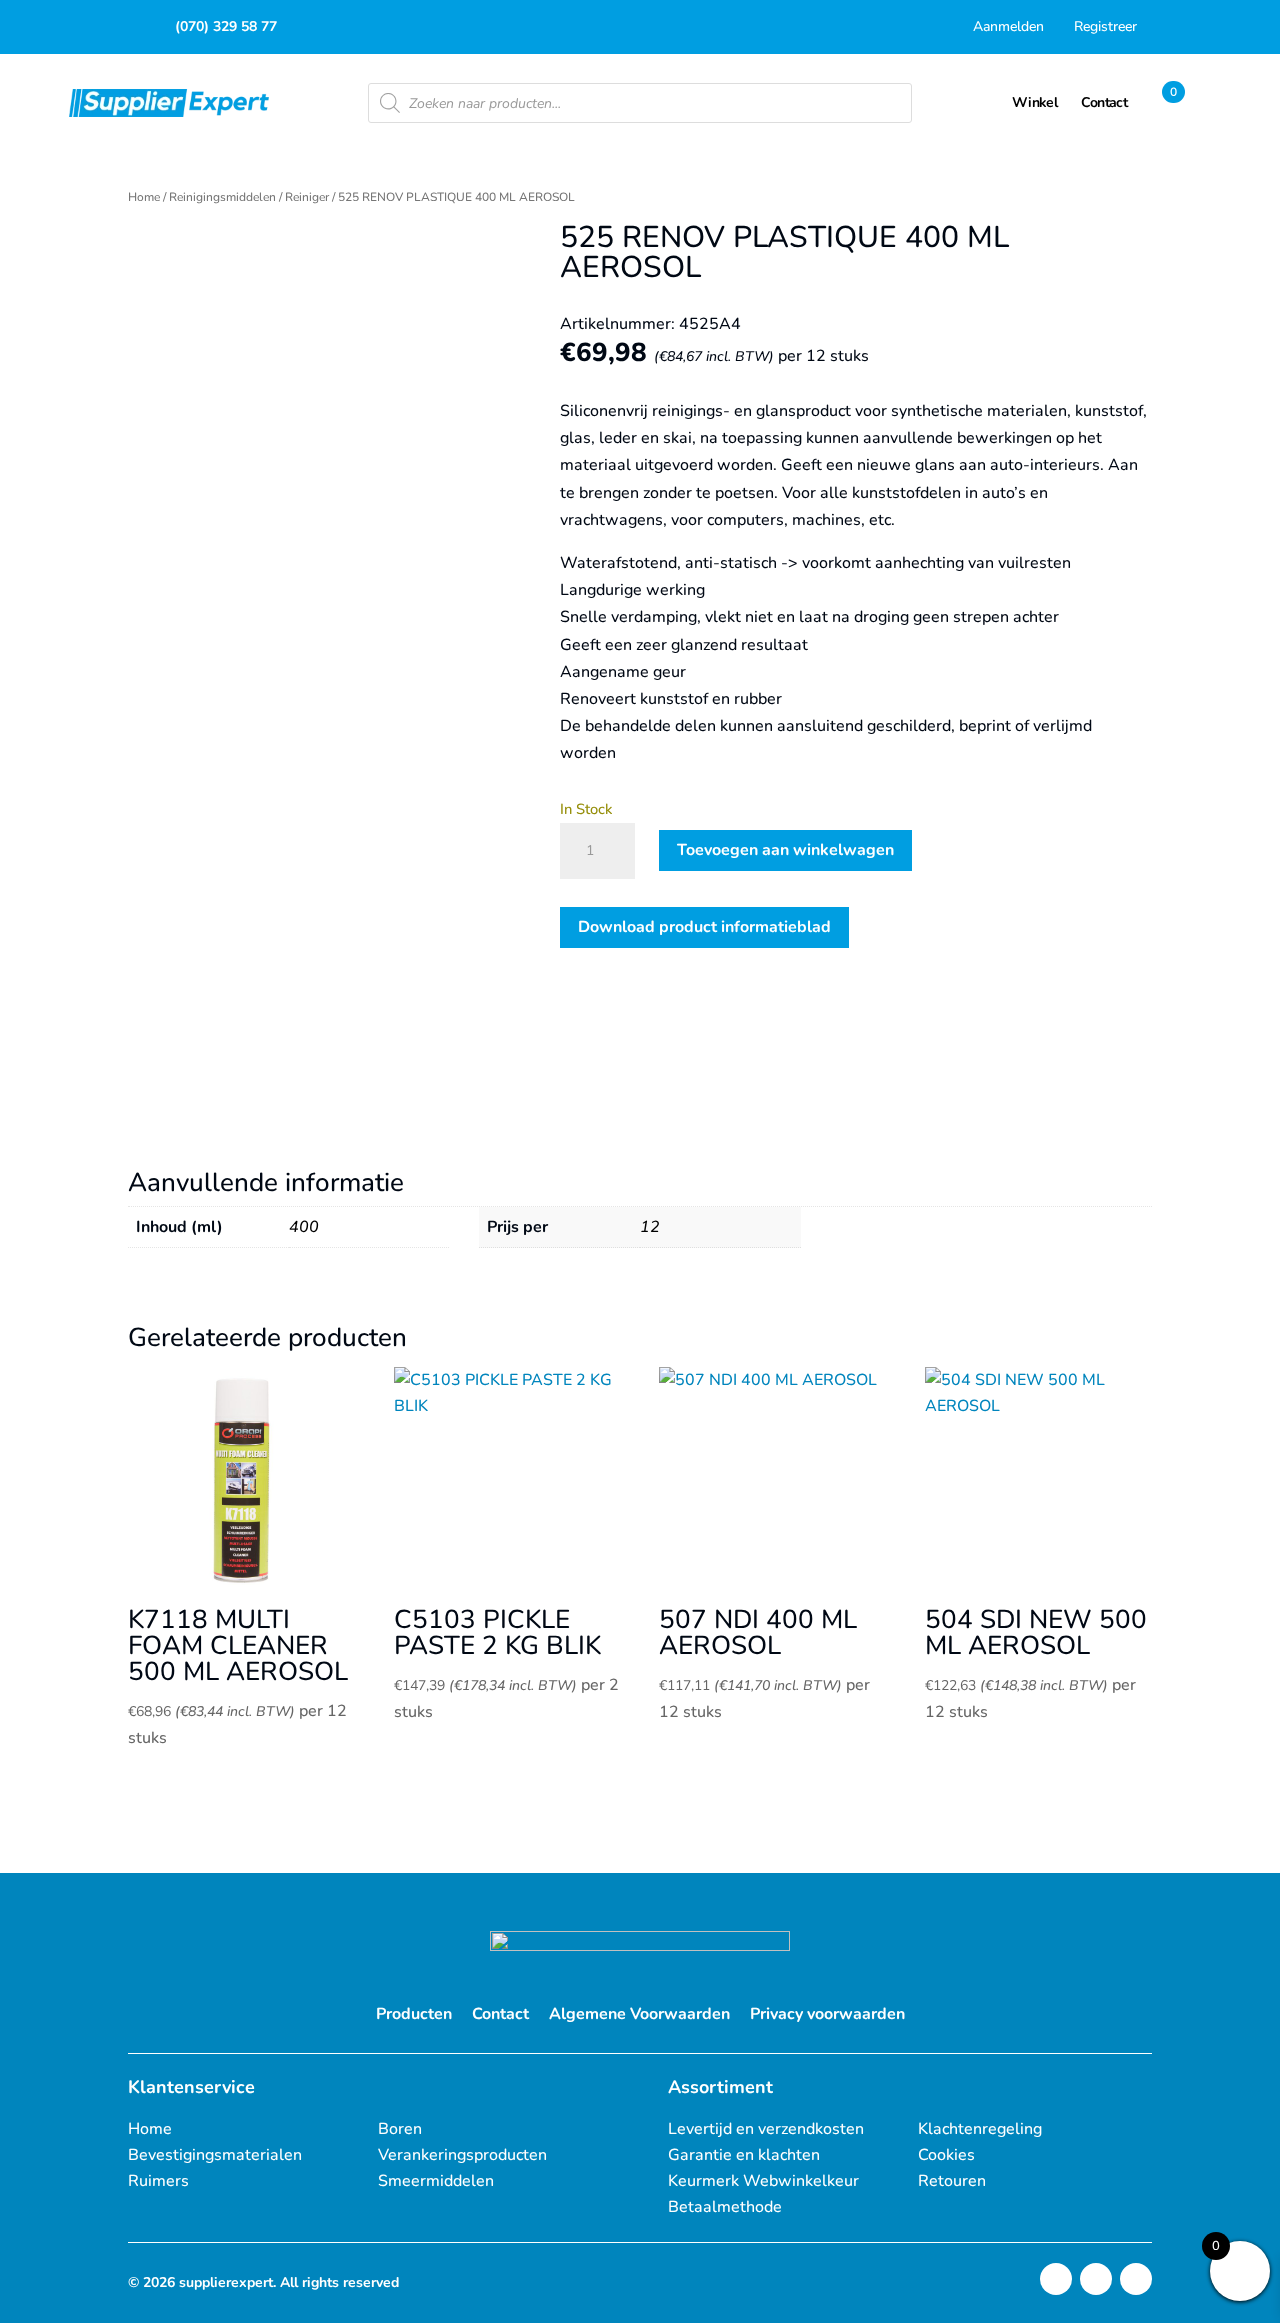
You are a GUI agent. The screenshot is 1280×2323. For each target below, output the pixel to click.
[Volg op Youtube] (1136, 2279)
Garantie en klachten (744, 2155)
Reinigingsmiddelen (222, 197)
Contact (500, 2014)
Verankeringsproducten (462, 2155)
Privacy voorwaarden (827, 2014)
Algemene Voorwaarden (639, 2014)
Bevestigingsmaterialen (215, 2155)
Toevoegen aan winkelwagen (785, 850)
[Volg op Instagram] (1056, 2279)
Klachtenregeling (980, 2129)
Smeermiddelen (436, 2181)
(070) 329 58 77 (226, 26)
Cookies (946, 2155)
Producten (414, 2014)
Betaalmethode (725, 2207)
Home (144, 197)
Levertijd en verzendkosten (766, 2129)
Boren (400, 2129)
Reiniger (307, 197)
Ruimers (158, 2181)
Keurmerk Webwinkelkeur (763, 2181)
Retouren (952, 2181)
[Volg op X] (1096, 2279)
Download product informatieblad (704, 927)
